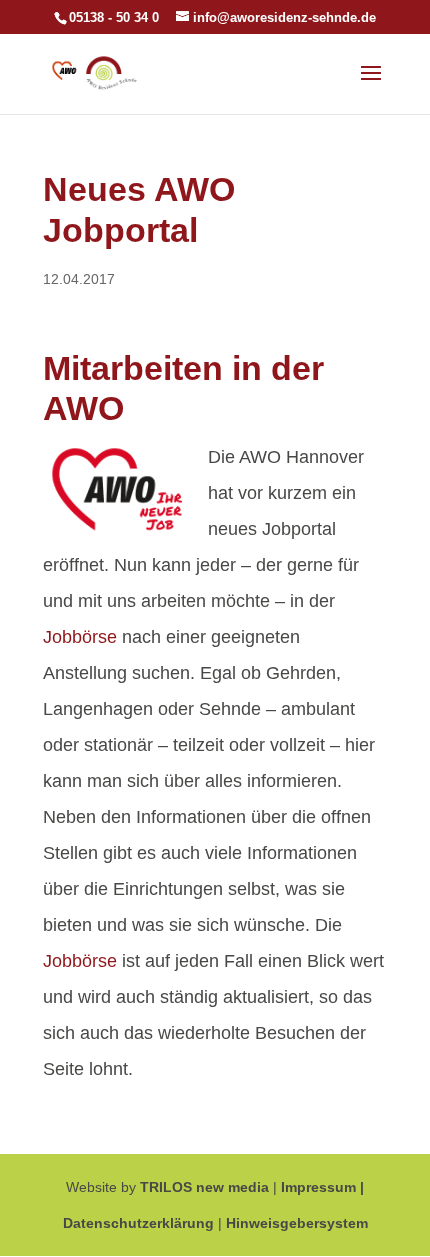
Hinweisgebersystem (297, 1223)
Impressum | (322, 1187)
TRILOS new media (204, 1187)
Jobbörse (80, 637)
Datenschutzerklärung (138, 1223)
